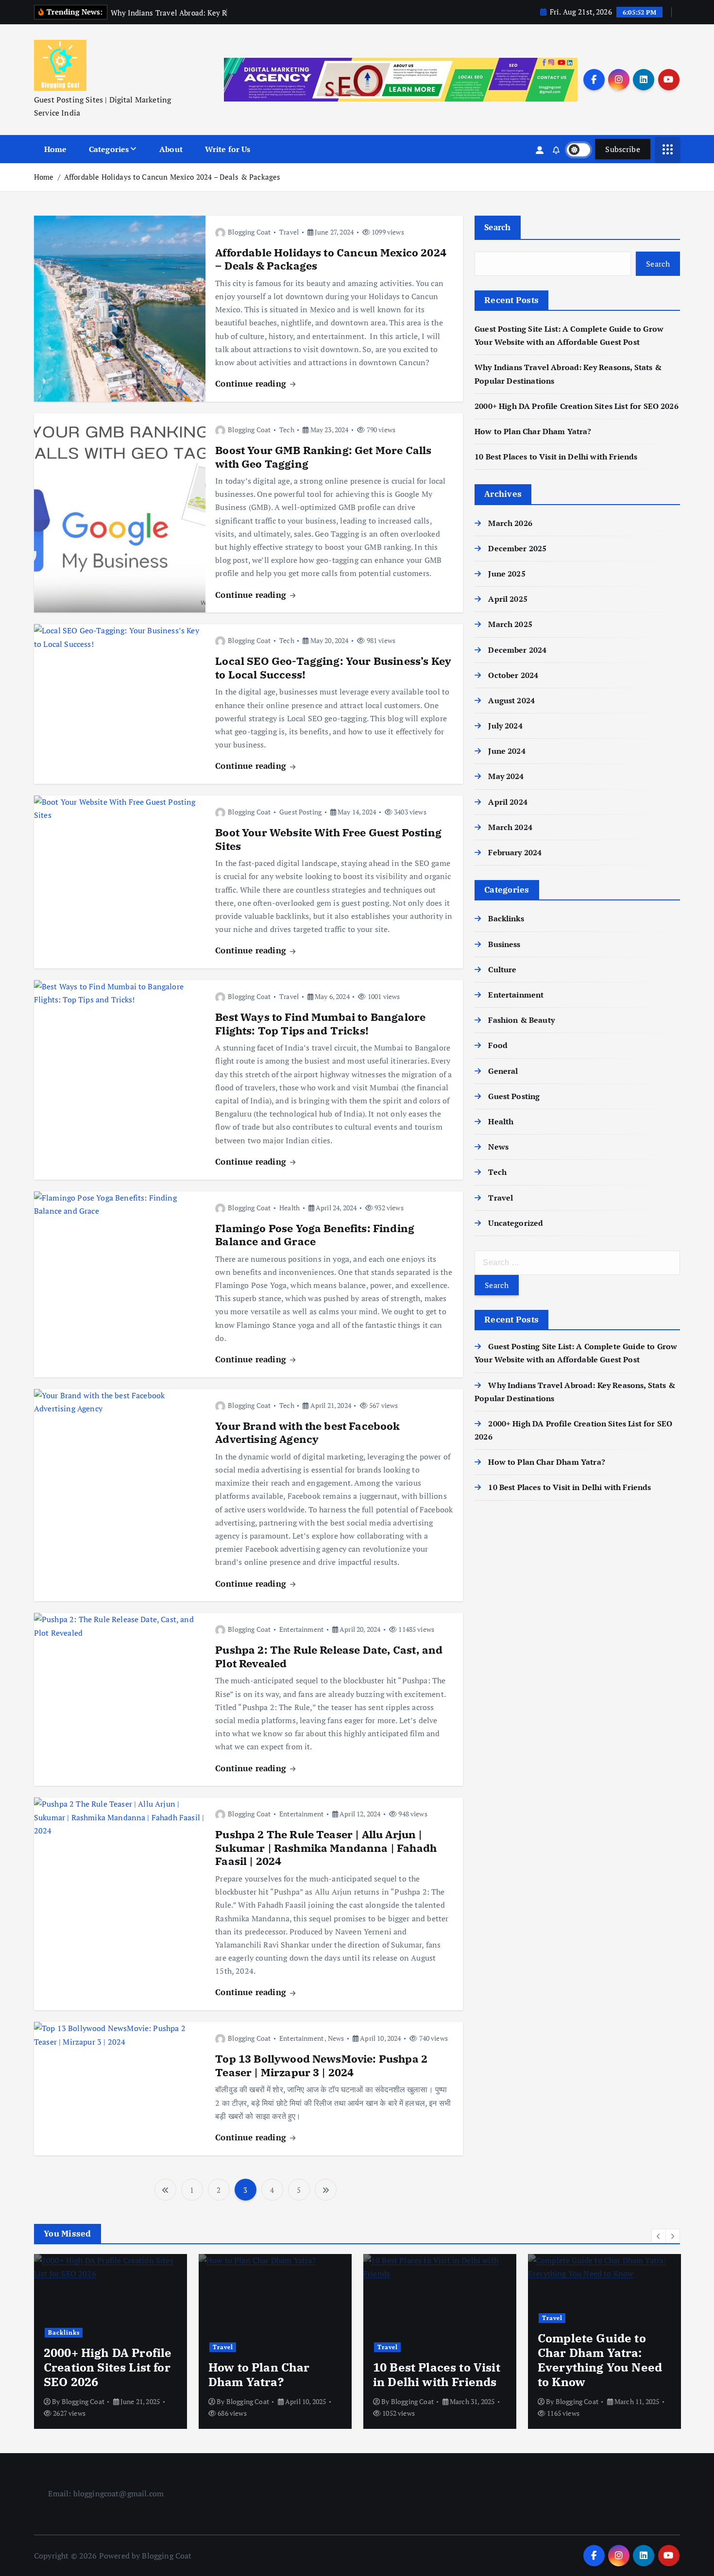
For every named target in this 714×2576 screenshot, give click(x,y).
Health (289, 1208)
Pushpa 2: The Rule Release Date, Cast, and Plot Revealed (329, 1656)
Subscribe (623, 149)
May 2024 (506, 776)
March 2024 (510, 827)
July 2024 (505, 726)
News (336, 2038)
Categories (109, 149)
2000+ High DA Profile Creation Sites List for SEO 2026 (577, 406)
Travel (289, 232)
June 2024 (507, 751)
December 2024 (517, 650)
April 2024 (508, 802)
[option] (110, 2341)
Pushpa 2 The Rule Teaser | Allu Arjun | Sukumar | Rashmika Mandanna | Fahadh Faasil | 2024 (326, 1847)
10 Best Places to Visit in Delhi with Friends (556, 457)
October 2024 (513, 675)
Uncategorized (516, 1223)
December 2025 (517, 548)
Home (56, 149)
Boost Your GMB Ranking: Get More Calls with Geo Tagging (323, 457)
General (503, 1071)
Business (504, 944)
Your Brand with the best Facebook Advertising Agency (307, 1432)
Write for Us (228, 149)
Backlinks (506, 918)
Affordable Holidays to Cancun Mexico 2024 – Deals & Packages (172, 177)
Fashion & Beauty (521, 1020)
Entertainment (301, 1629)
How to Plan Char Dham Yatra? (533, 431)
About (171, 149)
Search (498, 227)
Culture (502, 969)
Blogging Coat (249, 232)
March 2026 (510, 523)
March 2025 (510, 624)
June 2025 (507, 574)
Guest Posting (300, 812)
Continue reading (252, 383)
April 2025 (508, 599)
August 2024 (511, 700)
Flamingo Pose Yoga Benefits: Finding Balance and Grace (315, 1235)
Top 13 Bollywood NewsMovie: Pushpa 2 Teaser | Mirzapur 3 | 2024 (321, 2065)
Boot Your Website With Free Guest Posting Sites (328, 839)
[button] (659, 2236)
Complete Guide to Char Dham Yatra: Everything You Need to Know (435, 2360)
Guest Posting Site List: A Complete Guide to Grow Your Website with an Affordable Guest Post (604, 2353)
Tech (287, 430)
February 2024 (515, 852)
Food (498, 1045)
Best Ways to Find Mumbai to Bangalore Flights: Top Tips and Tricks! (320, 1024)
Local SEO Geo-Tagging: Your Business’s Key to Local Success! (333, 668)
